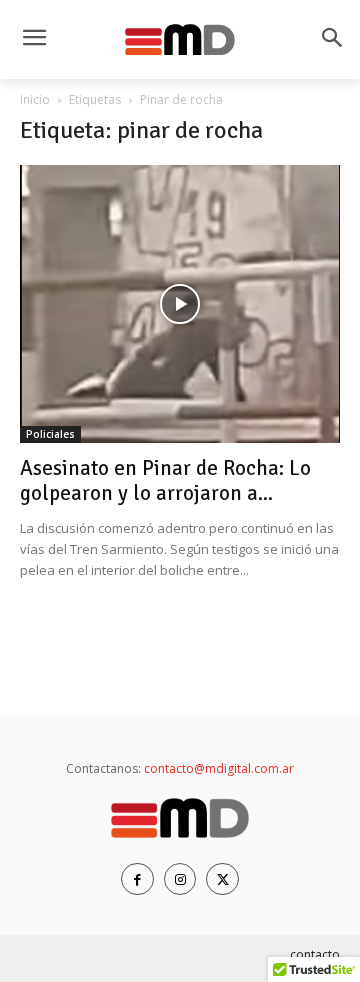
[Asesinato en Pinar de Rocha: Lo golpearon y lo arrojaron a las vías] (180, 304)
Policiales (50, 434)
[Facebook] (137, 879)
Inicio (35, 99)
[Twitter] (222, 879)
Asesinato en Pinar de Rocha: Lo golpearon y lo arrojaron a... (165, 480)
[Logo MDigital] (180, 40)
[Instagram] (180, 879)
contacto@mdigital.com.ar (219, 768)
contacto (315, 954)
